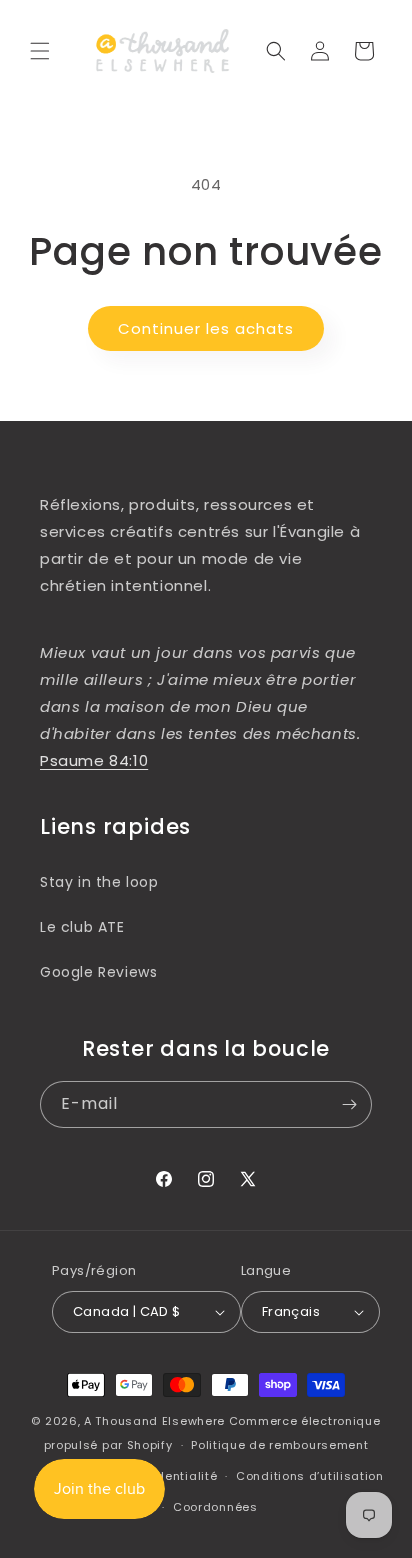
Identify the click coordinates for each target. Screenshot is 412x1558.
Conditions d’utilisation (310, 1476)
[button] (40, 51)
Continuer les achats (206, 328)
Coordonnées (215, 1507)
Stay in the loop (99, 882)
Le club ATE (82, 927)
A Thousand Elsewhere (154, 1421)
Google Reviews (98, 972)
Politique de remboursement (279, 1445)
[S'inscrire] (349, 1104)
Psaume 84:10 (94, 760)
